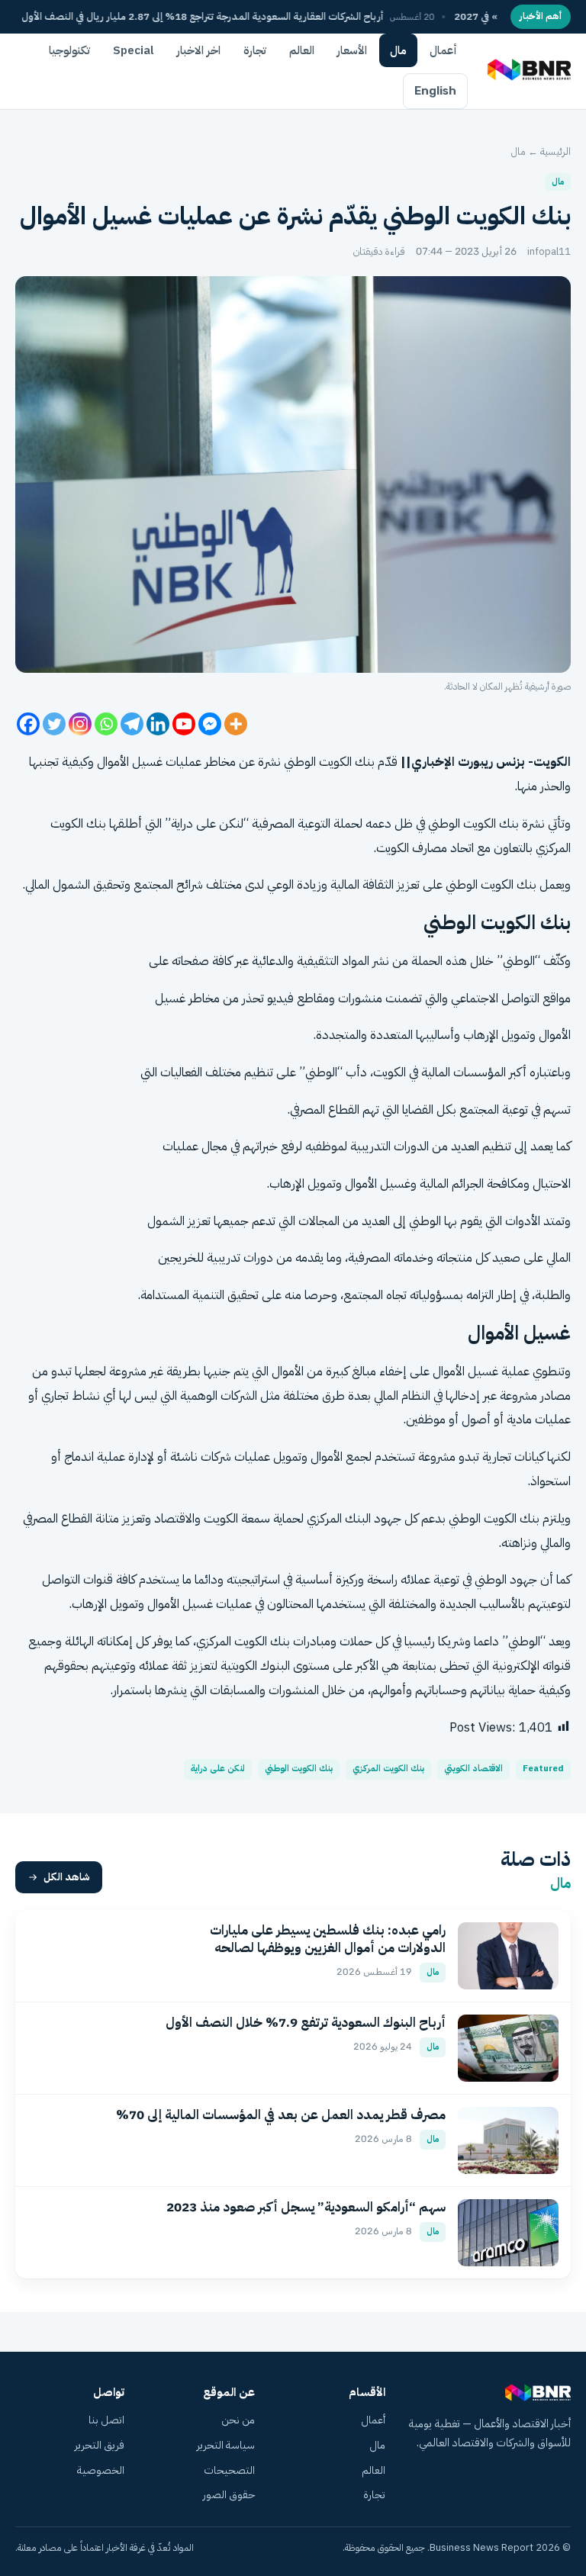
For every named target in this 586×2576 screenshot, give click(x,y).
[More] (236, 724)
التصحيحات (229, 2470)
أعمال (443, 50)
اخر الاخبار (199, 50)
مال (398, 50)
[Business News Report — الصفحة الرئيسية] (528, 71)
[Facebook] (28, 724)
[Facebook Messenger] (210, 724)
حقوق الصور (229, 2495)
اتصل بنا (106, 2420)
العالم (302, 50)
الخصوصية (101, 2470)
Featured (543, 1769)
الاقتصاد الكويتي (473, 1769)
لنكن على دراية (218, 1769)
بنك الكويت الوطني (299, 1769)
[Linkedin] (158, 724)
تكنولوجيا (69, 50)
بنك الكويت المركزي (388, 1769)
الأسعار (352, 50)
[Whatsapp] (106, 724)
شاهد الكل (67, 1877)
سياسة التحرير (226, 2445)
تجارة (255, 50)
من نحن (238, 2420)
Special (134, 50)
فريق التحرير (100, 2445)
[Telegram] (132, 724)
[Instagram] (80, 724)
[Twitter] (54, 724)
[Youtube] (184, 724)
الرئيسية (555, 151)
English (435, 91)
